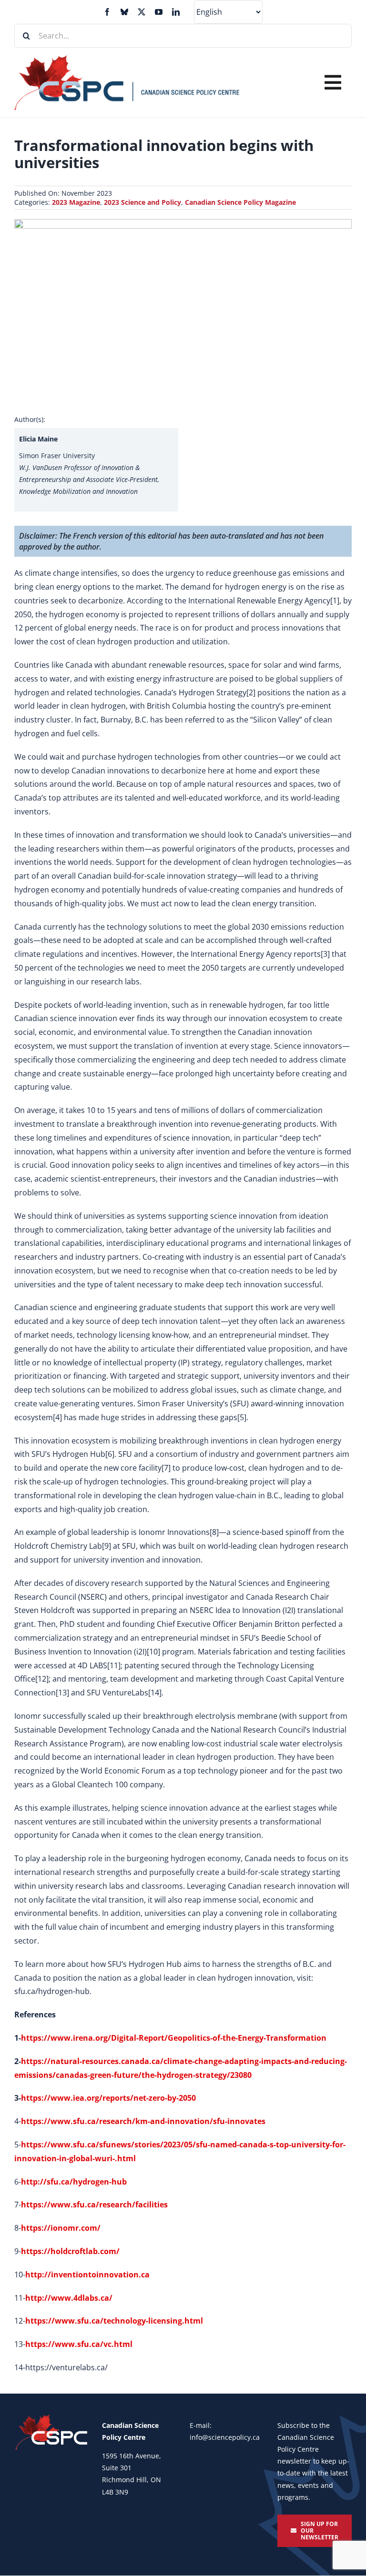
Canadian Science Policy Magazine (240, 202)
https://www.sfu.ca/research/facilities (94, 2205)
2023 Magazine (76, 202)
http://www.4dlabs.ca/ (69, 2298)
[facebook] (107, 12)
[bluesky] (124, 12)
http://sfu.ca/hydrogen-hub (74, 2182)
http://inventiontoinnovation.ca (87, 2275)
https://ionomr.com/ (61, 2228)
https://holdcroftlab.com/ (70, 2251)
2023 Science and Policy (142, 202)
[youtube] (159, 12)
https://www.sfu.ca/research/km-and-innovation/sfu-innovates (143, 2121)
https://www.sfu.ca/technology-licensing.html (114, 2321)
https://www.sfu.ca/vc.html (79, 2344)
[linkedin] (176, 12)
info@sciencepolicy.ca (225, 2437)
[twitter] (142, 12)
